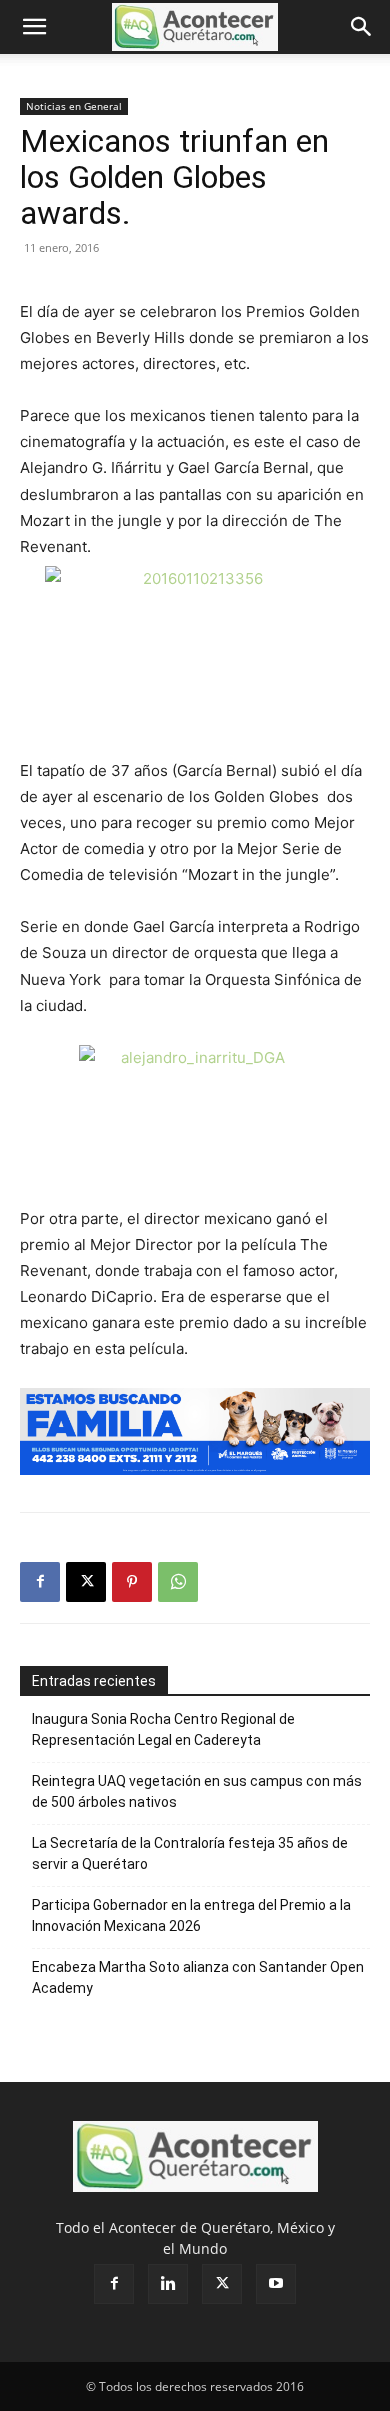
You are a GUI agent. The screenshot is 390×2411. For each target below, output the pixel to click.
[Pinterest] (132, 1582)
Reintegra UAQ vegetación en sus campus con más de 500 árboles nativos (197, 1791)
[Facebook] (40, 1582)
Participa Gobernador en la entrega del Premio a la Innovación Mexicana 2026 (191, 1915)
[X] (86, 1582)
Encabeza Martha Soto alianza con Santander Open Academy (198, 1977)
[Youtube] (276, 2284)
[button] (34, 27)
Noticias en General (74, 106)
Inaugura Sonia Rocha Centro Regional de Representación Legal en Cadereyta (163, 1729)
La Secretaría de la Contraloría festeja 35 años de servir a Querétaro (190, 1853)
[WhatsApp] (178, 1582)
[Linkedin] (168, 2284)
